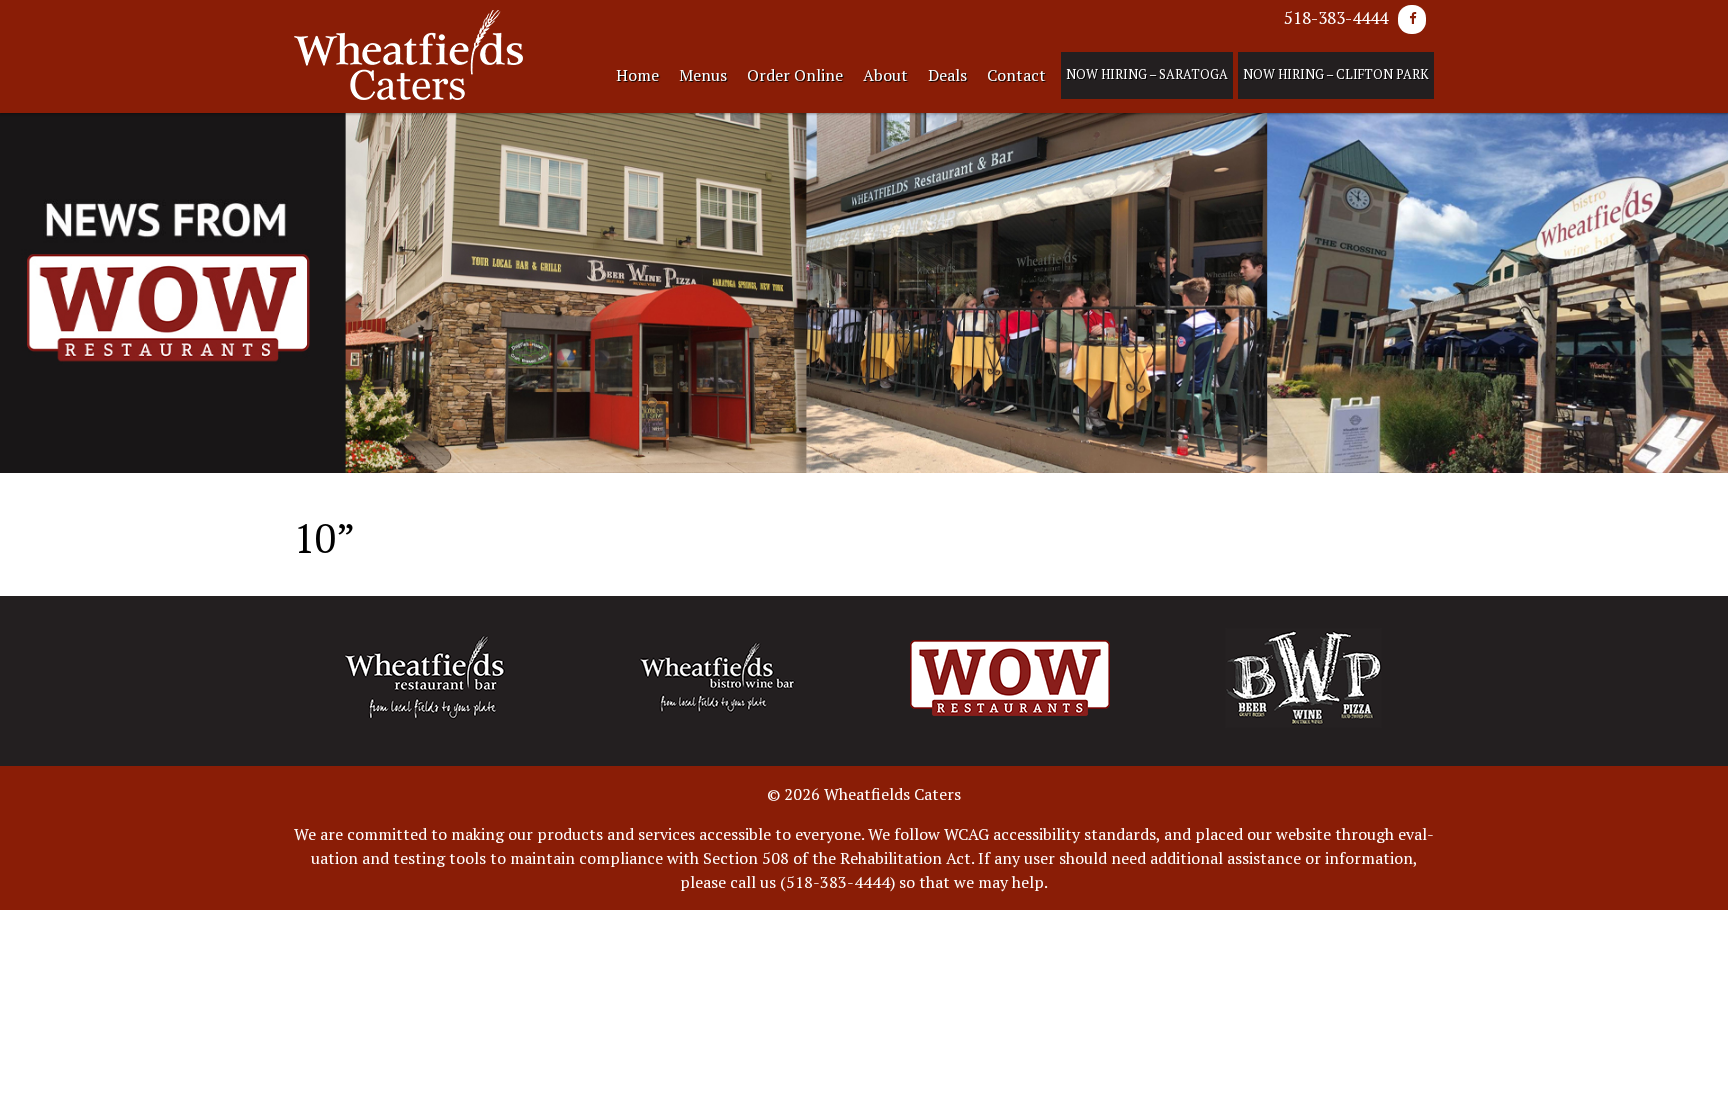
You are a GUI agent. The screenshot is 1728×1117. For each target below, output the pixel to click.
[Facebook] (1412, 19)
